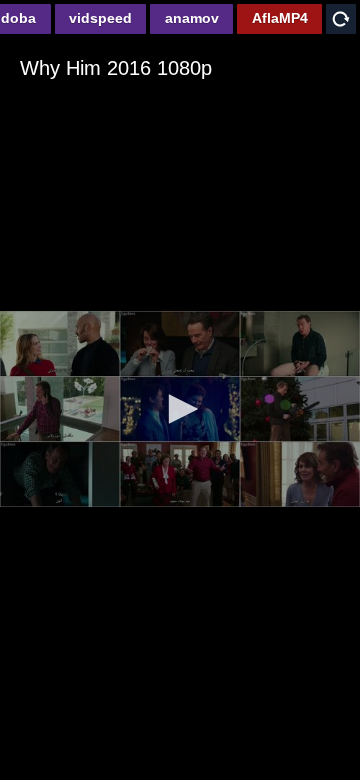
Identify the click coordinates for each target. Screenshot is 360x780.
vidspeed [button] (100, 18)
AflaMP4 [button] (280, 18)
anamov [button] (192, 18)
